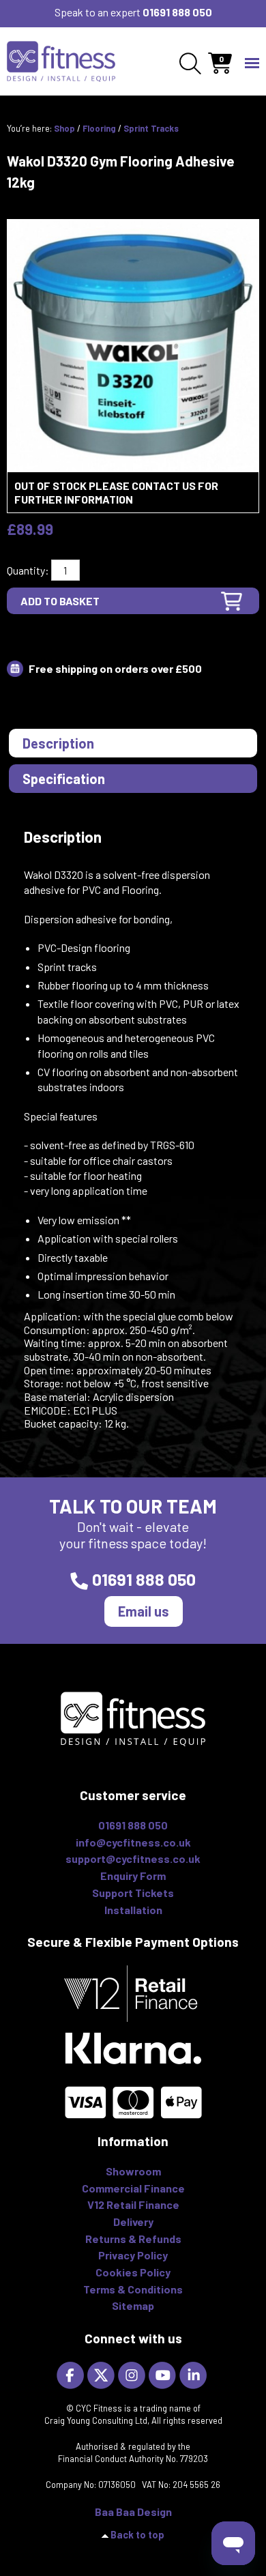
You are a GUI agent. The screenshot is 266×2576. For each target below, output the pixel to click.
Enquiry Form (133, 1876)
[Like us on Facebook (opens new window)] (72, 2374)
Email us (144, 1611)
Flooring (99, 128)
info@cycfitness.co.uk (133, 1842)
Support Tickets (133, 1893)
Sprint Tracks (151, 128)
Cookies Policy (133, 2272)
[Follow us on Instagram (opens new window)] (133, 2374)
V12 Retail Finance (133, 2204)
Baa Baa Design (133, 2512)
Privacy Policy (133, 2255)
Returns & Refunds (133, 2239)
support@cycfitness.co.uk (133, 1858)
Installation (133, 1910)
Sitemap (133, 2305)
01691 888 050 (177, 12)
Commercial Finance (133, 2188)
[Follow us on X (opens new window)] (103, 2374)
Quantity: (28, 570)
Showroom (133, 2171)
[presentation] (133, 743)
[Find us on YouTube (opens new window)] (164, 2374)
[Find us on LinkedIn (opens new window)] (195, 2374)
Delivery (133, 2222)
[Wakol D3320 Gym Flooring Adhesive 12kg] (133, 344)
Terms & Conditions (133, 2289)
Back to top (137, 2535)
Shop (64, 128)
